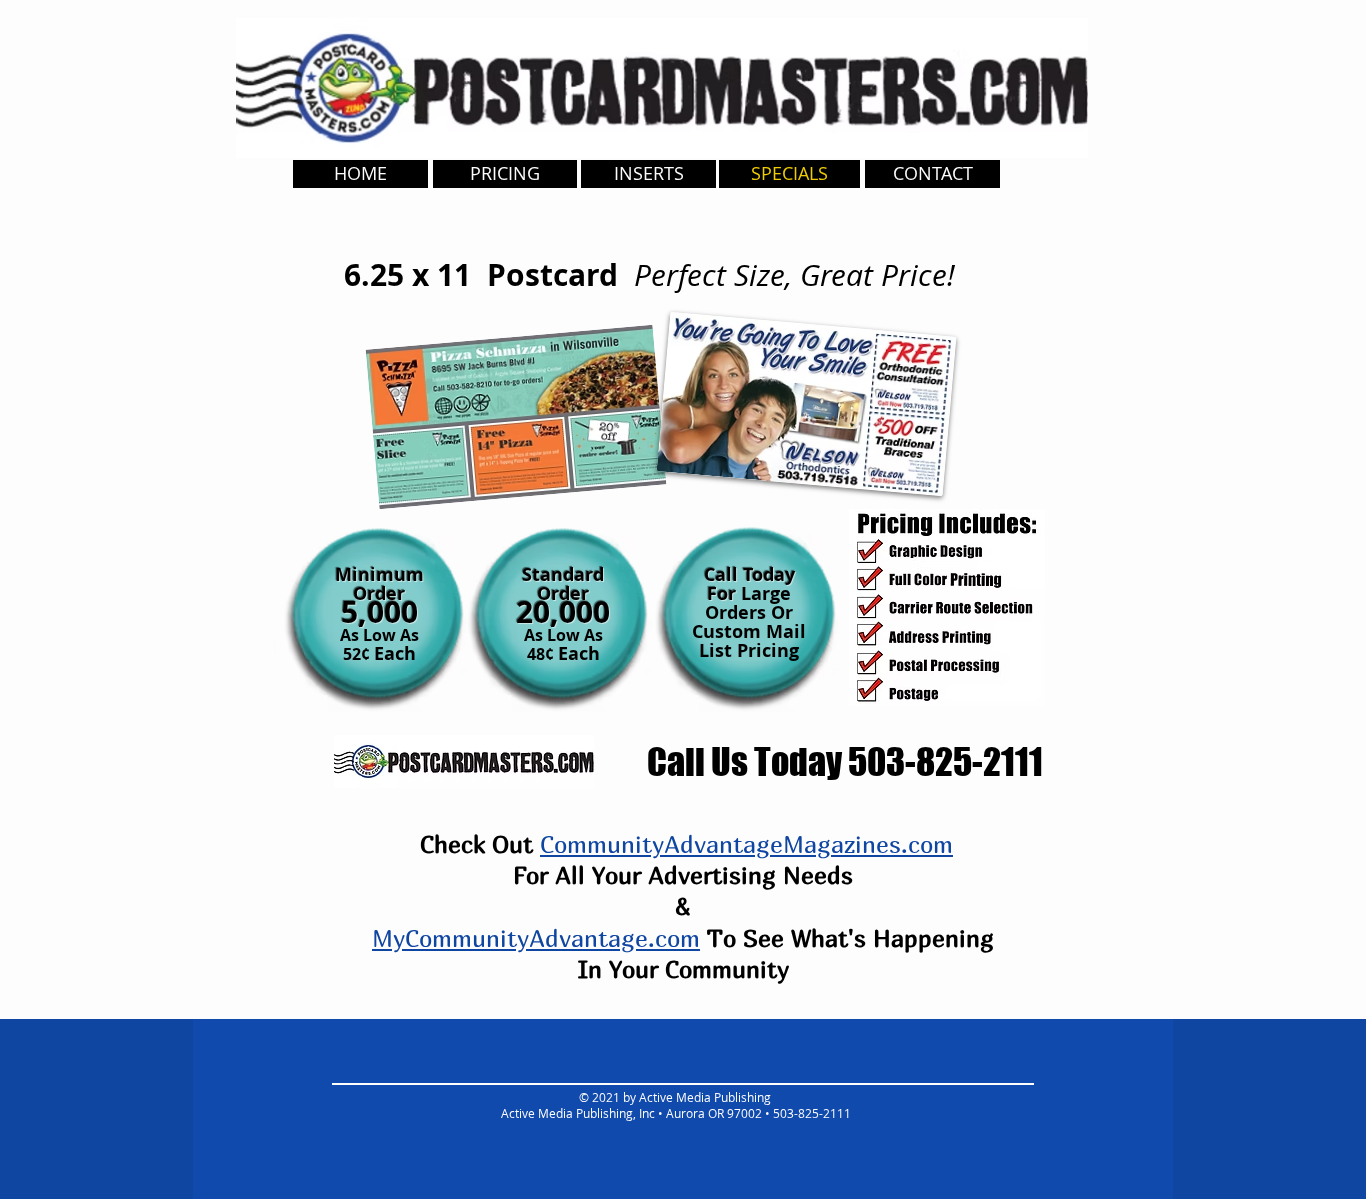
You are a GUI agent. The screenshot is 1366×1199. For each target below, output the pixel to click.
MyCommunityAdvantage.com (536, 938)
